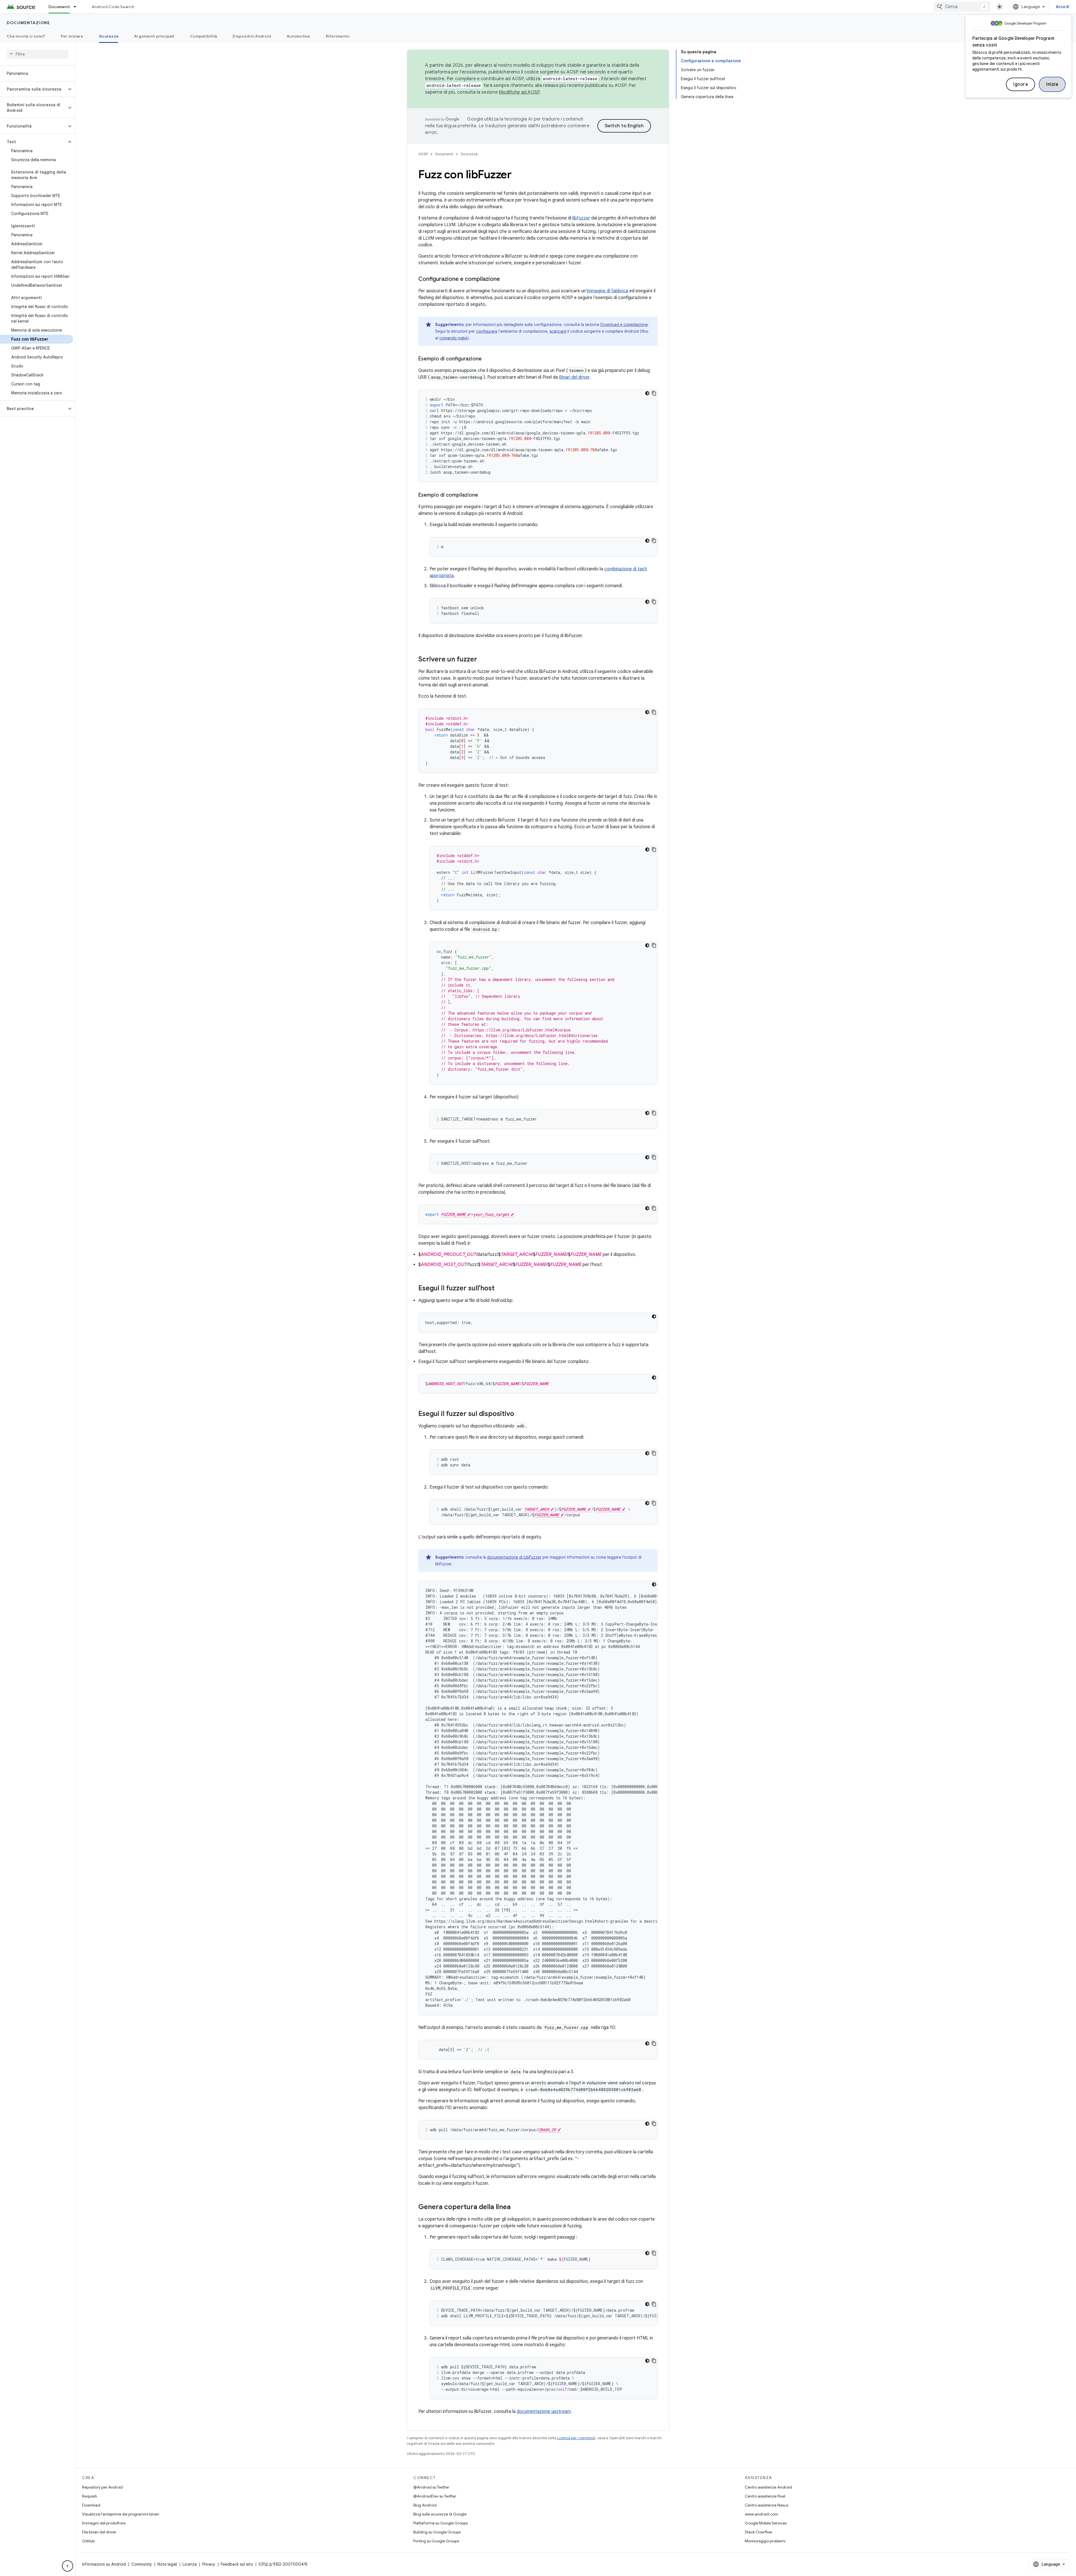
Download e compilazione (624, 325)
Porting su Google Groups (436, 2541)
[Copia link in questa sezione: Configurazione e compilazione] (505, 279)
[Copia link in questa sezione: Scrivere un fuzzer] (483, 660)
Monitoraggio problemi (765, 2541)
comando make (453, 338)
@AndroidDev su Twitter (435, 2496)
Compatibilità (203, 36)
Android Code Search (113, 7)
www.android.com (761, 2514)
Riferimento (338, 36)
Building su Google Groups (437, 2532)
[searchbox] (38, 54)
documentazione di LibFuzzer (514, 1557)
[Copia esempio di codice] (654, 393)
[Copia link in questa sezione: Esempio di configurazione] (487, 359)
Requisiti (90, 2496)
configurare (487, 331)
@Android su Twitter (431, 2487)
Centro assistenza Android (768, 2487)
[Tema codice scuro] (647, 393)
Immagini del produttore (104, 2523)
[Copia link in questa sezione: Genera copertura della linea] (516, 2207)
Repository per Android (102, 2487)
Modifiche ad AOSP (519, 92)
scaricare (558, 331)
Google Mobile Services (766, 2523)
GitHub (88, 2541)
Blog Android (425, 2505)
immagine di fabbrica (607, 291)
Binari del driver (574, 377)
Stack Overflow (759, 2532)
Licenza (190, 2564)
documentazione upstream (544, 2411)
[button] (33, 89)
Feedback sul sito (237, 2564)
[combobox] (962, 7)
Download (91, 2505)
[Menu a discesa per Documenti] (77, 7)
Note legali (167, 2564)
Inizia (1052, 84)
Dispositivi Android (252, 36)
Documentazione (28, 23)
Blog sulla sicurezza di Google (440, 2514)
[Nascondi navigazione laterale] (68, 2566)
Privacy (209, 2564)
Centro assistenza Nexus (767, 2505)
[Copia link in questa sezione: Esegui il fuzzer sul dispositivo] (520, 1414)
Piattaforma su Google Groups (440, 2523)
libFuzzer (581, 218)
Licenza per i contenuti (576, 2438)
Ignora (1021, 84)
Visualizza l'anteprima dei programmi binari (121, 2514)
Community (142, 2564)
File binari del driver (99, 2532)
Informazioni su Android (104, 2564)
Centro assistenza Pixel (765, 2496)
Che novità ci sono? (26, 36)
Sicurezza (109, 36)
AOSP (423, 154)
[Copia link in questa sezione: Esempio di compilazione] (484, 496)
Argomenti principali (154, 36)
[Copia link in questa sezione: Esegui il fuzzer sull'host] (500, 1289)
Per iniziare (72, 36)
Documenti (59, 7)
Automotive (298, 36)
